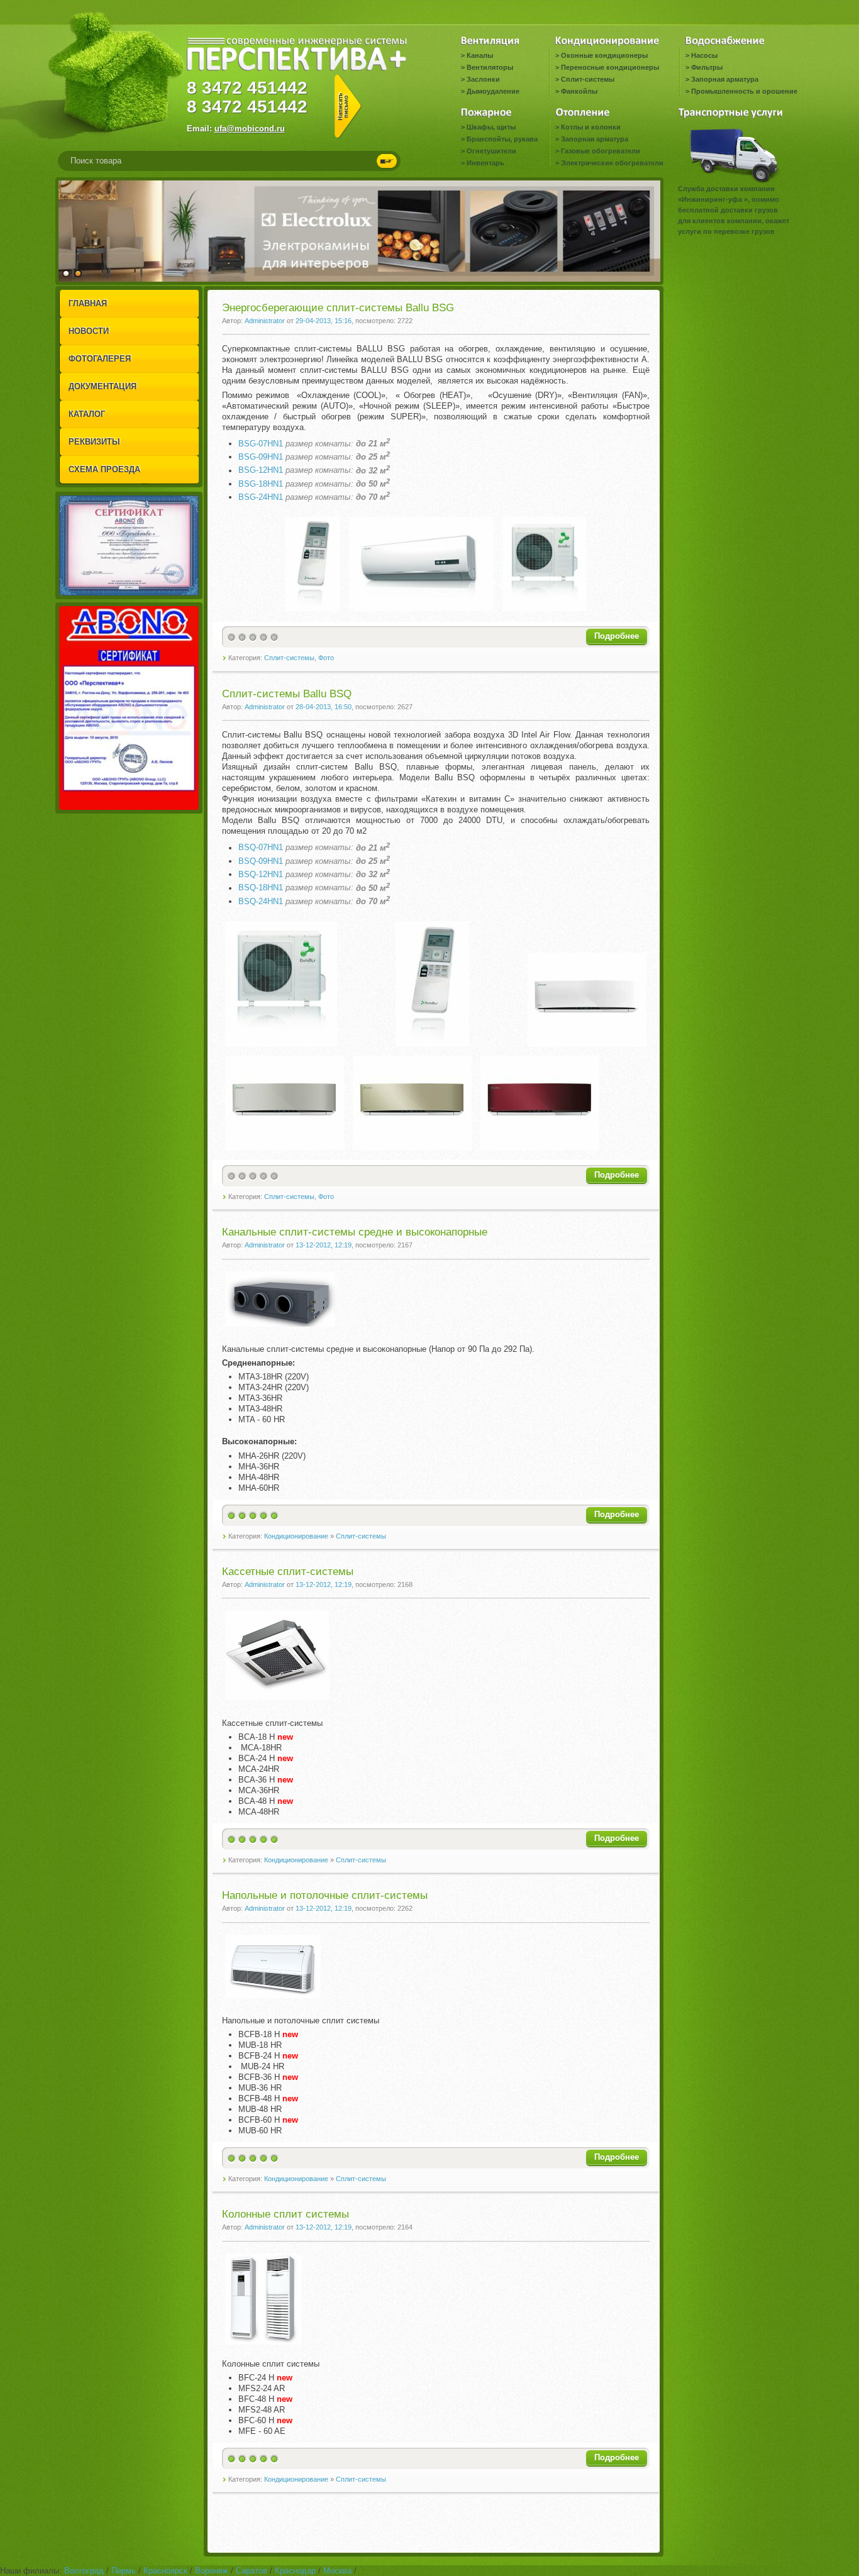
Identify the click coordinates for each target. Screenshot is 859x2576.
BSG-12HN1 (261, 471)
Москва (337, 2571)
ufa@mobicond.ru (250, 129)
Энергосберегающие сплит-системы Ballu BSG (338, 308)
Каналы (480, 55)
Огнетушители (491, 151)
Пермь (124, 2571)
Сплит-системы (588, 79)
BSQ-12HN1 (261, 874)
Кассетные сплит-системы (288, 1572)
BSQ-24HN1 (261, 901)
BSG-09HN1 (261, 457)
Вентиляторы (490, 67)
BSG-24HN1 (261, 497)
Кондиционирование (296, 1536)
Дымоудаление (493, 91)
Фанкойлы (579, 91)
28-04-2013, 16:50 (324, 707)
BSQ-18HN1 (261, 888)
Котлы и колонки (591, 127)
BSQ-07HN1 (261, 848)
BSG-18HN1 (261, 484)
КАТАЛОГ (87, 414)
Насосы (704, 55)
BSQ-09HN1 (261, 861)
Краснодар (295, 2571)
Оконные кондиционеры (604, 55)
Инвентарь (485, 163)
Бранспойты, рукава (502, 139)
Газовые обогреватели (601, 151)
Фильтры (707, 67)
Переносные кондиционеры (610, 67)
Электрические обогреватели (612, 163)
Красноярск (165, 2571)
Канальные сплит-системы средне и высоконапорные (355, 1232)
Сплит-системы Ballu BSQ (287, 694)
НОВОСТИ (89, 331)
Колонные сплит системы (285, 2214)
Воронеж (212, 2571)
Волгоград (84, 2571)
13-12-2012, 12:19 (324, 1245)
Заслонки (483, 79)
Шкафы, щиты (491, 127)
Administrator (265, 321)
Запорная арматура (725, 79)
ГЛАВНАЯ (88, 303)
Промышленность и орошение (744, 91)
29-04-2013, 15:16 (324, 321)
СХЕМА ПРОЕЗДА (104, 469)
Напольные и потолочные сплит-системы (325, 1895)
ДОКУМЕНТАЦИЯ (103, 386)
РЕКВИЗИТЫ (94, 442)
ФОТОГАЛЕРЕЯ (100, 359)
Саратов (252, 2571)
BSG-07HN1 (261, 444)
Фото (326, 658)
